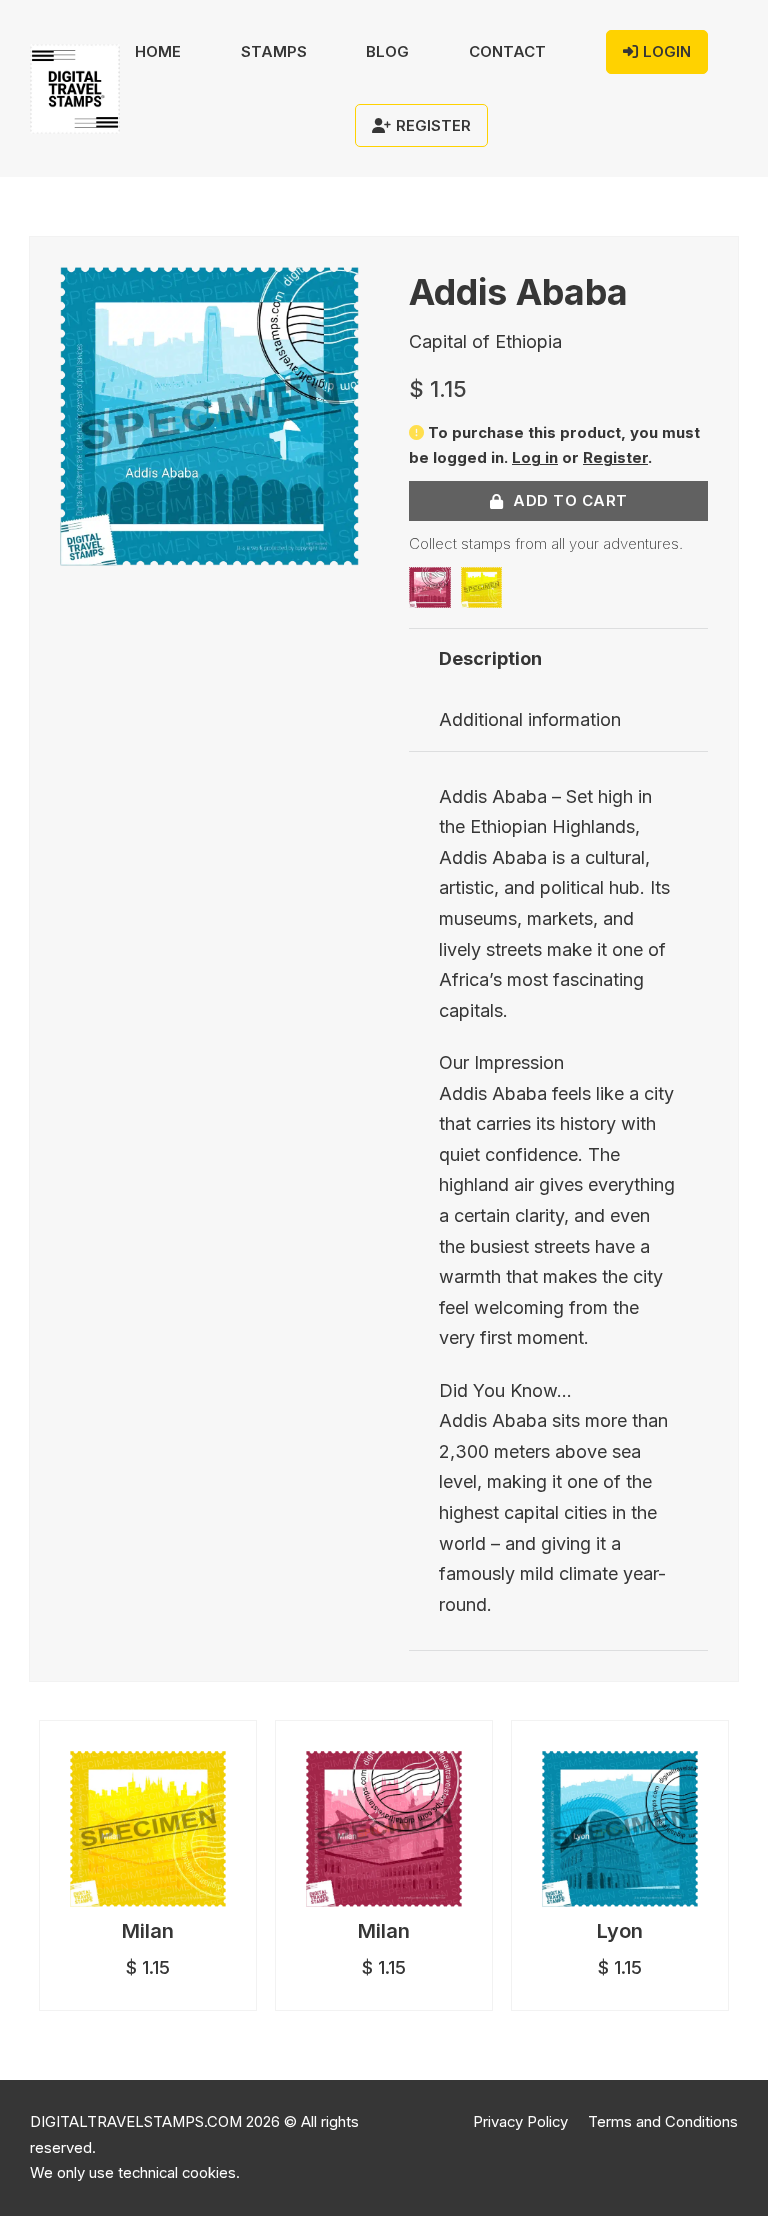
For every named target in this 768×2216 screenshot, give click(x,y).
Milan (148, 1931)
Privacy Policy (520, 2122)
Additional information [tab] (530, 719)
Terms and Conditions (663, 2122)
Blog (387, 51)
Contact (507, 51)
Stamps (274, 51)
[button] (332, 294)
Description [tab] (490, 658)
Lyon (620, 1931)
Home (158, 51)
